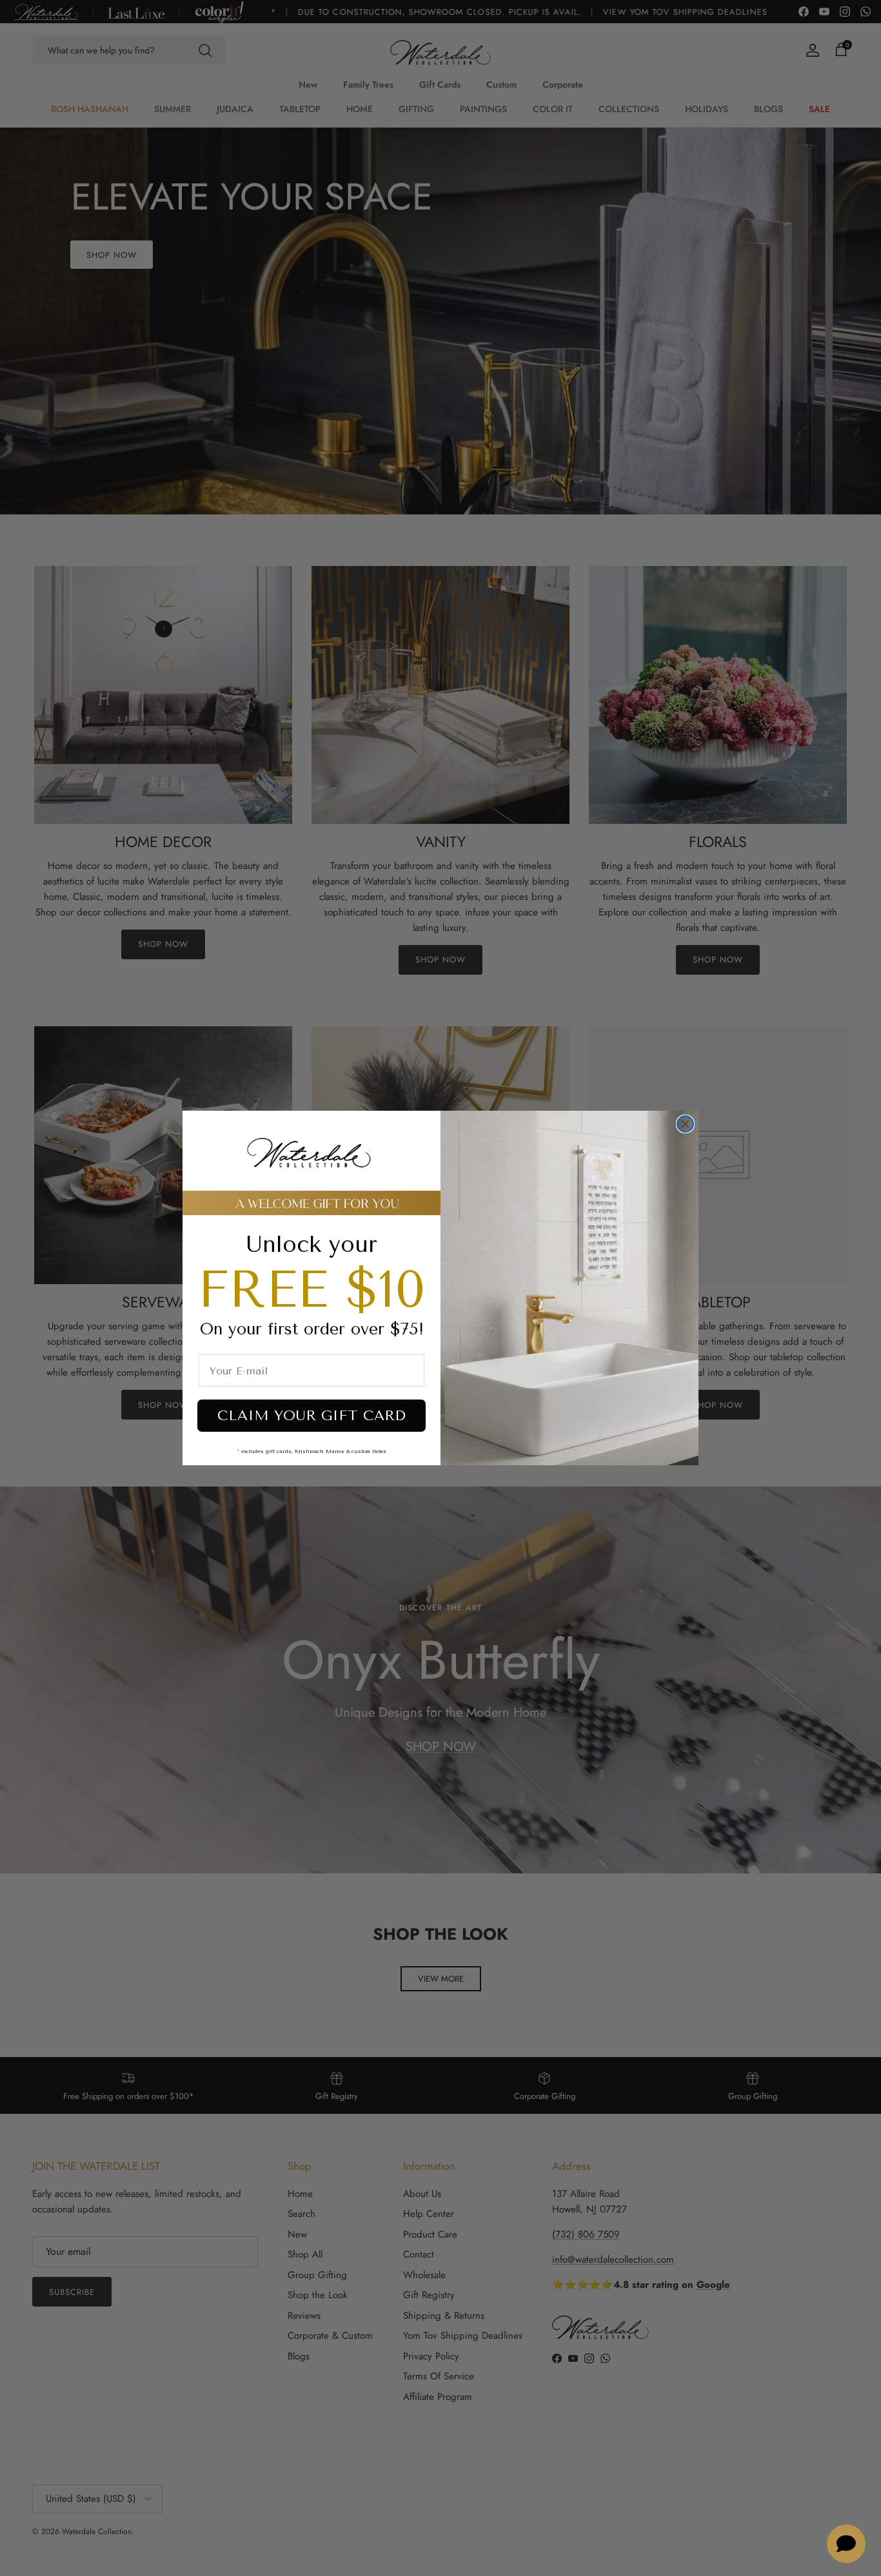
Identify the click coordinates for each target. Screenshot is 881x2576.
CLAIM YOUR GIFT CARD (312, 1416)
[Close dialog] (685, 1124)
